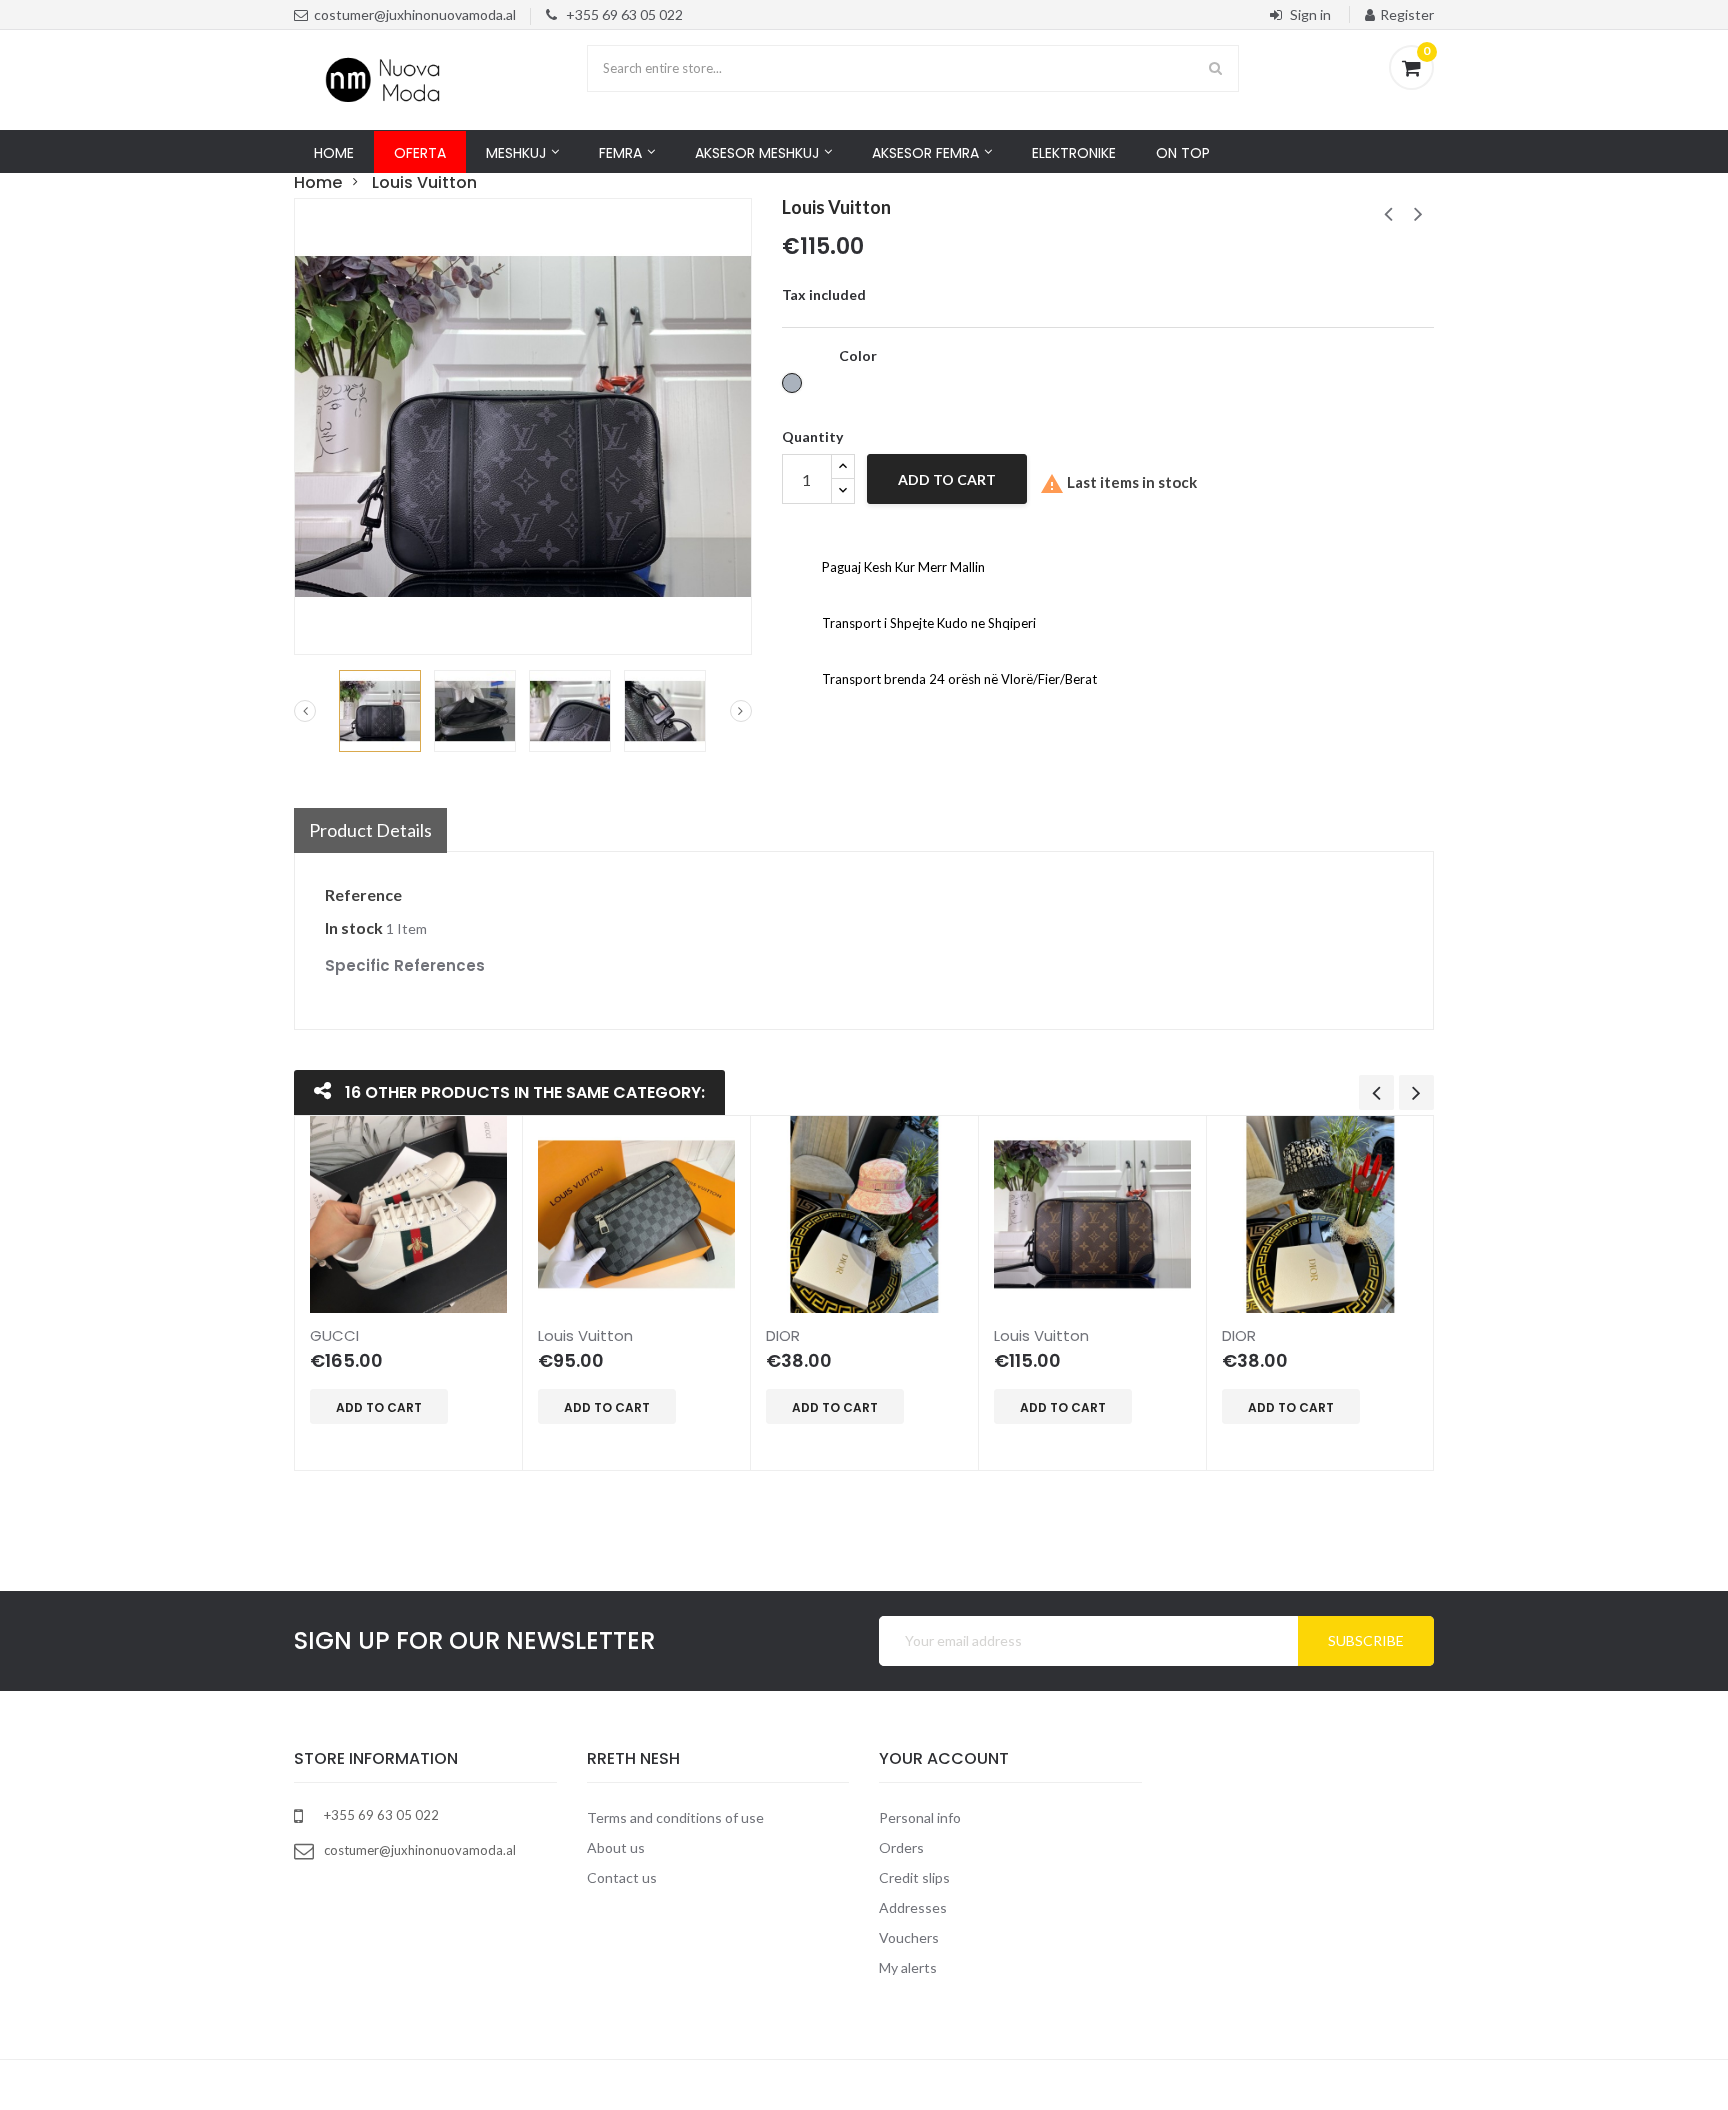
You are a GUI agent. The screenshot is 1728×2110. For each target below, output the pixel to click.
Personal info (920, 1817)
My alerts (908, 1967)
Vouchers (909, 1937)
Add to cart (947, 479)
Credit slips (914, 1877)
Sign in (1310, 14)
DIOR (783, 1335)
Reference (363, 894)
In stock (354, 927)
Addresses (913, 1907)
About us (616, 1847)
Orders (901, 1847)
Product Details (370, 830)
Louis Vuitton (585, 1335)
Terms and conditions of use (675, 1817)
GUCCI (334, 1335)
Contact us (622, 1877)
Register (1407, 14)
